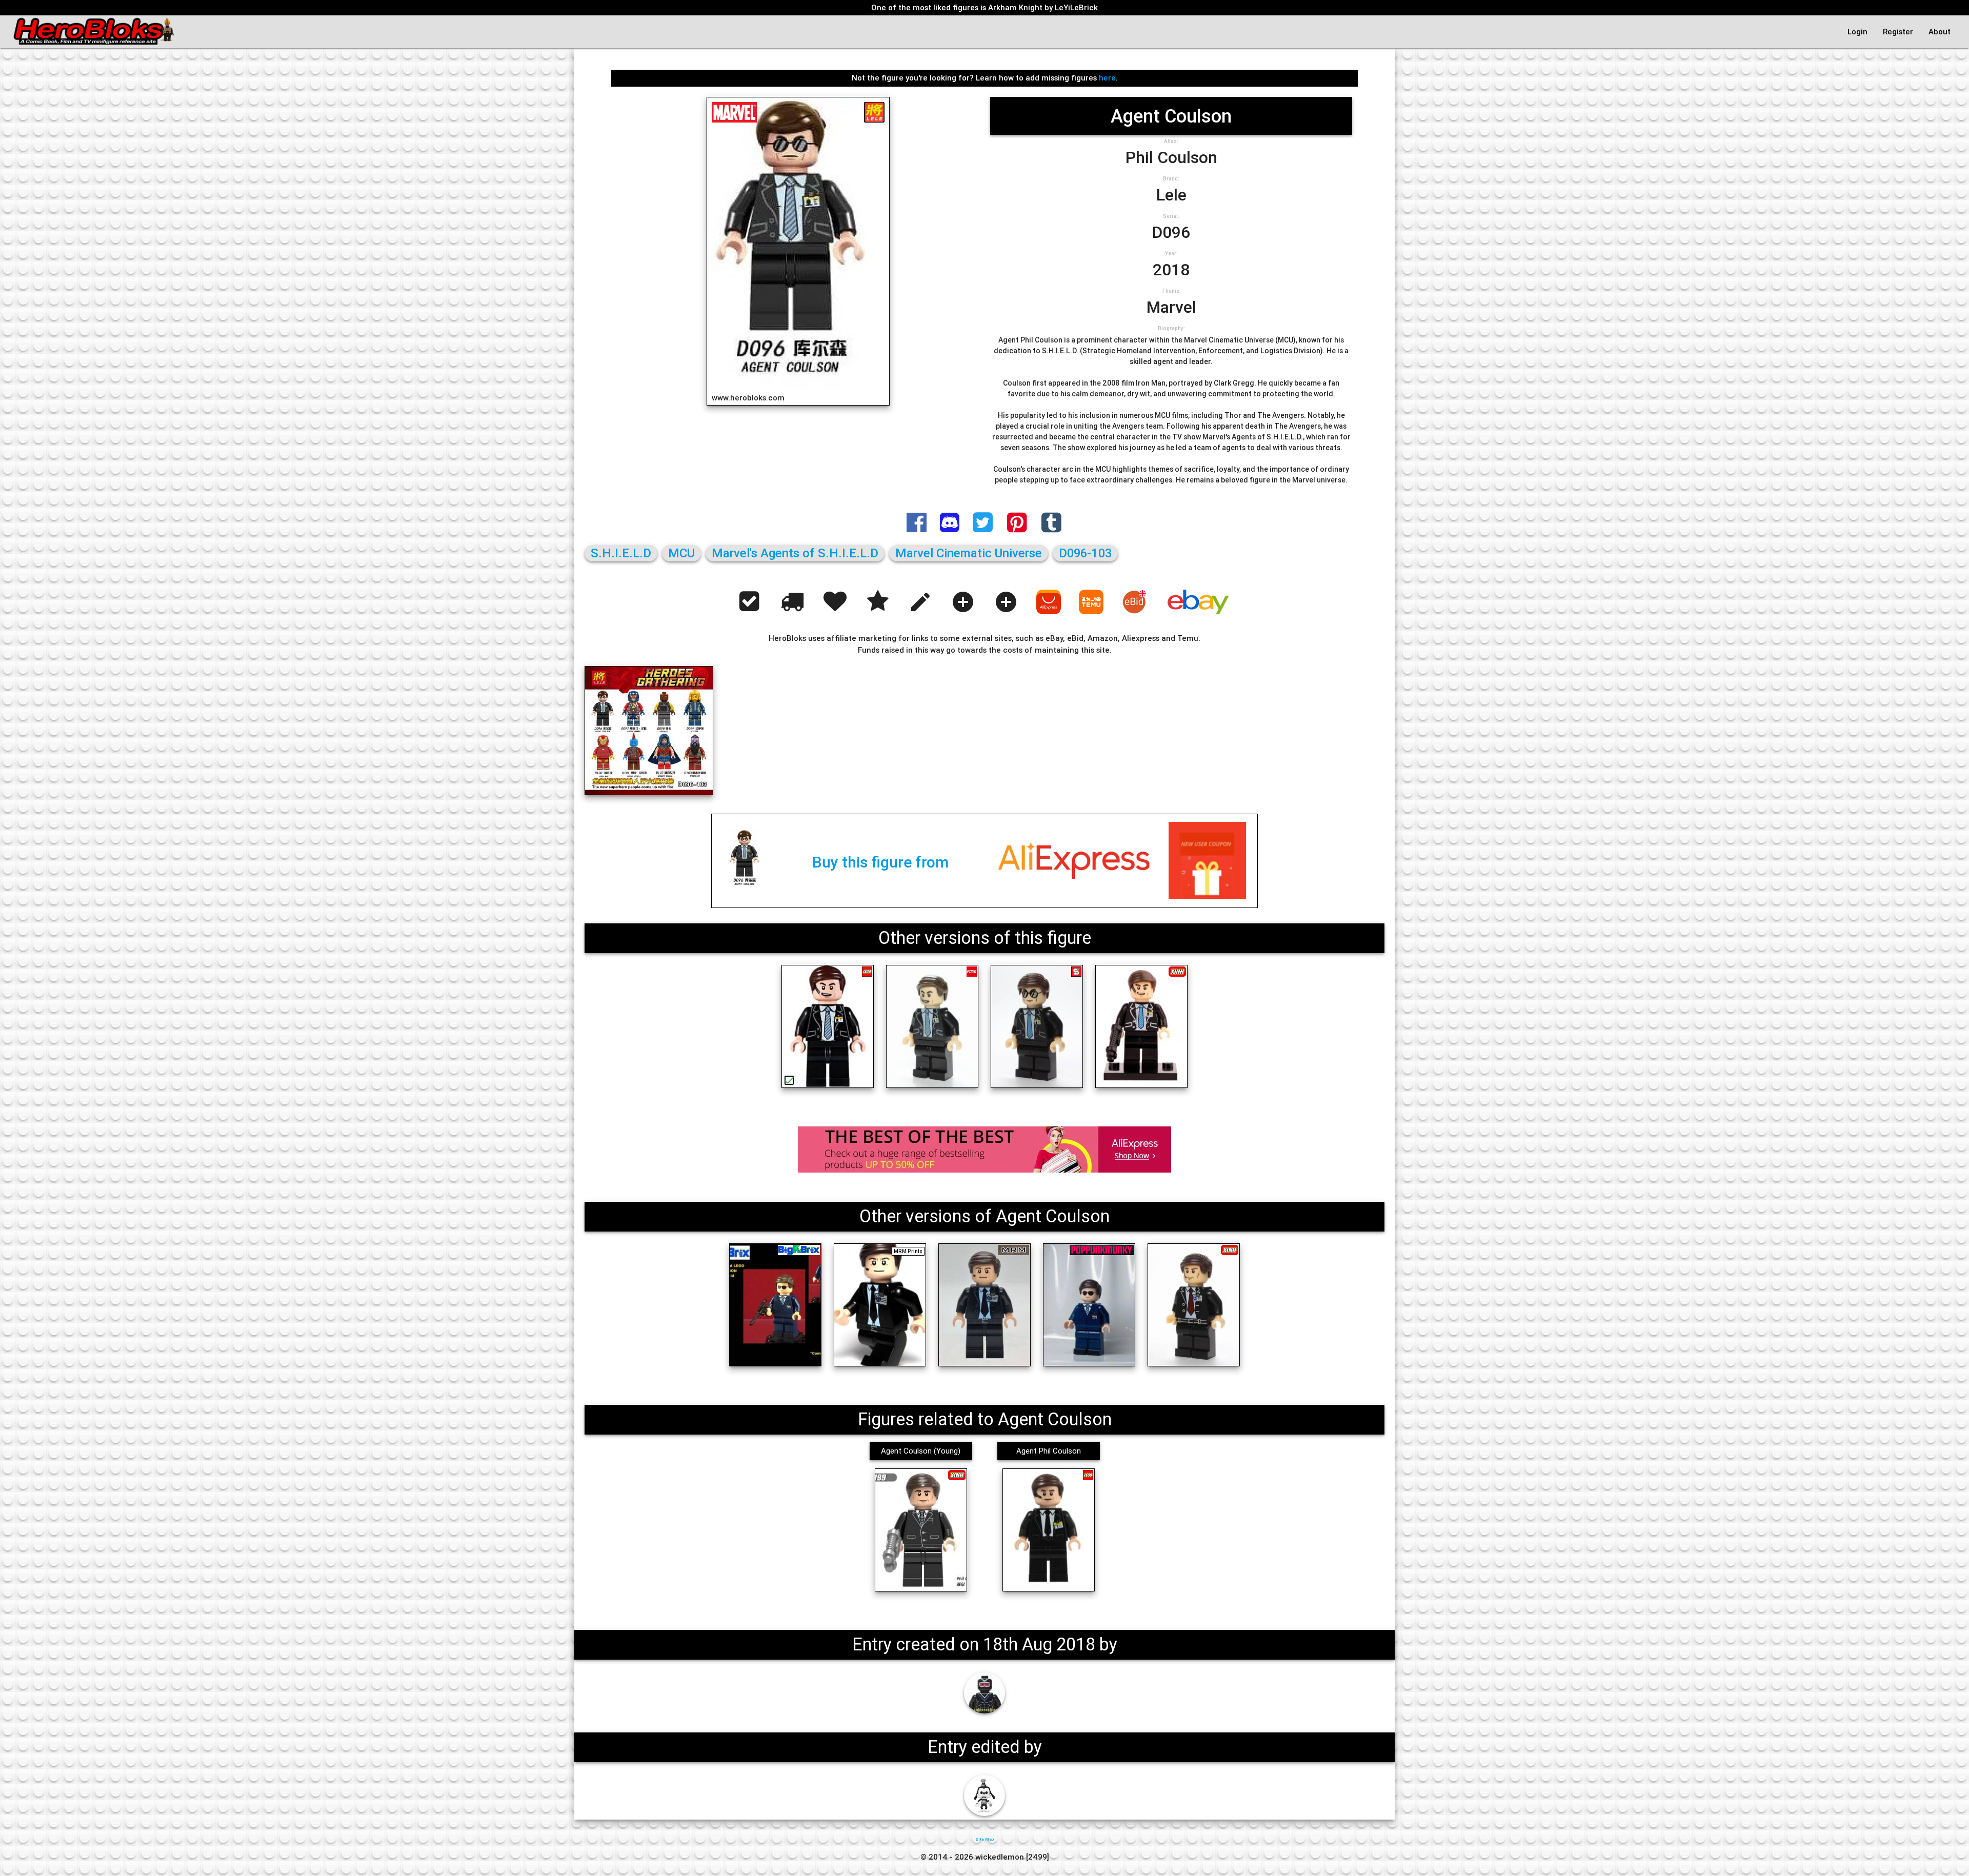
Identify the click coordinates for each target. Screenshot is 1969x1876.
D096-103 (1085, 553)
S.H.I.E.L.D (621, 553)
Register (1898, 32)
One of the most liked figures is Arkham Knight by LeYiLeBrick (985, 7)
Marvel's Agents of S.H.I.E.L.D (795, 553)
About (1940, 32)
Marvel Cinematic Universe (969, 553)
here (1107, 78)
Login (1857, 32)
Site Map (985, 1839)
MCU (681, 553)
